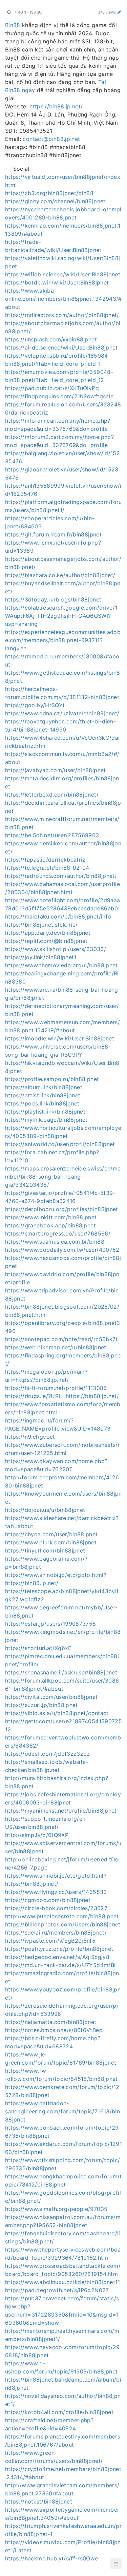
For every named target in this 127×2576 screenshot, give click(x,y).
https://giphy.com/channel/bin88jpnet (55, 201)
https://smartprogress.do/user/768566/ (58, 1233)
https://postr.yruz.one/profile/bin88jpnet (59, 1949)
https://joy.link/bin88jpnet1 (41, 957)
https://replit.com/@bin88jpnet (46, 941)
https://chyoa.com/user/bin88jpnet (51, 1534)
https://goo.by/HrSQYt (35, 705)
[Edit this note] (119, 12)
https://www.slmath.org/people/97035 (56, 2209)
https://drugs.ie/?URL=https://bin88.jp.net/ (62, 1396)
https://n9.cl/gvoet (30, 1437)
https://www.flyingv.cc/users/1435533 (56, 1892)
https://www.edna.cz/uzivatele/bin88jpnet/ (62, 713)
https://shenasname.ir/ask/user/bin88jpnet (61, 1672)
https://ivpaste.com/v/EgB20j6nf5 (50, 1941)
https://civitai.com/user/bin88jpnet (51, 1697)
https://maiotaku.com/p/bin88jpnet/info (58, 916)
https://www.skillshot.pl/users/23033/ (56, 949)
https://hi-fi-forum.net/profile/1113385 (56, 1388)
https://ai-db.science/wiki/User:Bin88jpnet (61, 347)
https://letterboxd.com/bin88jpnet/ (52, 795)
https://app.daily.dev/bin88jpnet (48, 933)
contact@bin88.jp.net (51, 139)
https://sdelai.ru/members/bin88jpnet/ (56, 1933)
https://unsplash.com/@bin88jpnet (51, 339)
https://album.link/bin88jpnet (44, 1087)
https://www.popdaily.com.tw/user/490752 (62, 1250)
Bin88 (13, 25)
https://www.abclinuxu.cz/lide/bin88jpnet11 (63, 2282)
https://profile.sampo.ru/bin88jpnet (52, 1079)
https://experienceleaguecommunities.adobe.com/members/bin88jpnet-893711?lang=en (63, 640)
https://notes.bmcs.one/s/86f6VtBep (54, 2030)
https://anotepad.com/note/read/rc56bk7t (61, 1339)
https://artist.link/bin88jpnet (43, 1095)
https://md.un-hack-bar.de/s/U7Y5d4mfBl (60, 1965)
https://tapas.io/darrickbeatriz (45, 860)
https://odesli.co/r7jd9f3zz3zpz (48, 1754)
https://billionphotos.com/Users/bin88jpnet (63, 1924)
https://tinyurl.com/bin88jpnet (45, 1550)
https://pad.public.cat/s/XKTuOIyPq (52, 388)
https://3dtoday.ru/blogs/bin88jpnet (53, 599)
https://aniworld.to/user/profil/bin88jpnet (60, 1144)
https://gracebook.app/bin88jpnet (50, 1225)
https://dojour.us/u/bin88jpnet (45, 1510)
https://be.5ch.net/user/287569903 (52, 835)
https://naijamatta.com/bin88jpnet (51, 2022)
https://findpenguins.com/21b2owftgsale (59, 396)
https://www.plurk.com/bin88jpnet (51, 1542)
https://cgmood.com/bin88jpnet (48, 1900)
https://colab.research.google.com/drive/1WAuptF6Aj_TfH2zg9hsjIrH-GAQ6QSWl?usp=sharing (61, 616)
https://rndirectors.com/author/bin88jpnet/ (62, 315)
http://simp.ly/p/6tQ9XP (37, 1835)
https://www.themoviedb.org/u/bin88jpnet (61, 965)
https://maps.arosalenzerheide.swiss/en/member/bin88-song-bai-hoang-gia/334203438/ (63, 1177)
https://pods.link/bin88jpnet (42, 1103)
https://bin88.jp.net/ (56, 106)
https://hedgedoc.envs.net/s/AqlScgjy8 (57, 1957)
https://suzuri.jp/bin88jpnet (41, 1705)
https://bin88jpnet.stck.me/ (41, 925)
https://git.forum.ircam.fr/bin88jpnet (53, 534)
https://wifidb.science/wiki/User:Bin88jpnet (63, 274)
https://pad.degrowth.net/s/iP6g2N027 (57, 2290)
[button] (116, 2564)
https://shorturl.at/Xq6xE (38, 1648)
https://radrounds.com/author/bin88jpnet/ (61, 876)
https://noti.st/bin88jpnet (39, 2501)
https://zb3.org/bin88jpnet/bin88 (49, 193)
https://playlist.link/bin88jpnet (45, 1112)
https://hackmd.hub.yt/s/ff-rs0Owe (52, 2558)
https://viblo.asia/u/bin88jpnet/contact (57, 1713)
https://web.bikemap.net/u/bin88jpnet (56, 1347)
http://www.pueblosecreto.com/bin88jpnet (62, 1916)
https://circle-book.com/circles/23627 (56, 1908)
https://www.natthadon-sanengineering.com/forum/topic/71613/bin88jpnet (62, 2111)
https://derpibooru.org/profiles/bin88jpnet (62, 1209)
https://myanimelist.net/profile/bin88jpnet (61, 1811)
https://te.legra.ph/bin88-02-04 (47, 868)
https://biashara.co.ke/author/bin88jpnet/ (60, 575)
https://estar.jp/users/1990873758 (51, 1624)
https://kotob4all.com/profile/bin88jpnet (59, 2412)
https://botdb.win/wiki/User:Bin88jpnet (57, 282)
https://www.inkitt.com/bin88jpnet (51, 1217)
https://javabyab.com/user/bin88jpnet (56, 770)
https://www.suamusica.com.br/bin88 (55, 1242)
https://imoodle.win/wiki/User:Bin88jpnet (60, 1038)
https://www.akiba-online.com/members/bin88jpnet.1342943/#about (63, 299)
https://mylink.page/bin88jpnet (46, 1120)
